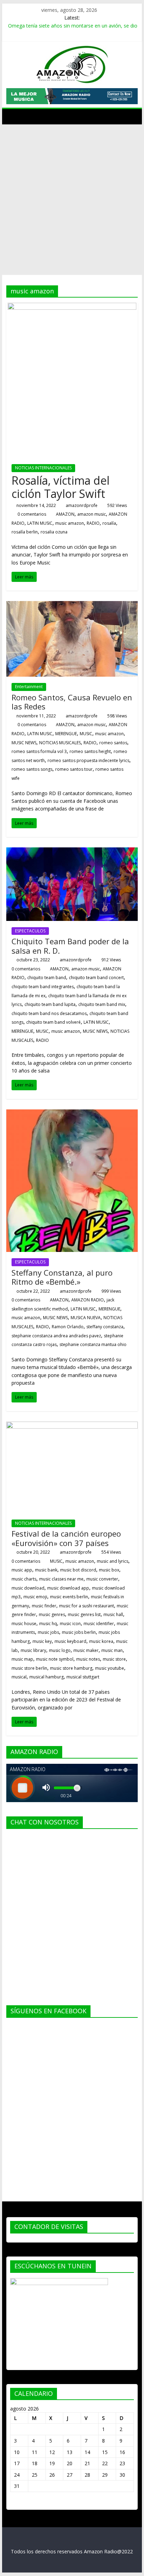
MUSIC (86, 734)
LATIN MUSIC (40, 523)
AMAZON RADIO (88, 1300)
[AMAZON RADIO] (13, 116)
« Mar (17, 2503)
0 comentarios (31, 514)
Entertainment (29, 687)
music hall (113, 1614)
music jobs (48, 1632)
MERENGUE (66, 734)
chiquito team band (47, 978)
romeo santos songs (32, 769)
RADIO (93, 523)
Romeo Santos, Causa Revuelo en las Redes (72, 702)
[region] (72, 96)
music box (109, 1570)
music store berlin (29, 1668)
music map (22, 1659)
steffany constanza (105, 1327)
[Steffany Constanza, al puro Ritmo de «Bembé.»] (72, 1114)
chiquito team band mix (102, 1004)
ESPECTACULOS (30, 931)
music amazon (70, 523)
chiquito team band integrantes (43, 987)
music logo (60, 1650)
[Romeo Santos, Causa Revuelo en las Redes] (72, 605)
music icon (70, 1624)
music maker (86, 1650)
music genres (52, 1614)
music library (33, 1650)
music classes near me (61, 1579)
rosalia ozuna (54, 532)
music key (42, 1641)
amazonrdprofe (82, 505)
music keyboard (70, 1641)
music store (114, 1659)
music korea (101, 1641)
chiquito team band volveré (53, 1022)
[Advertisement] (72, 200)
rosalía (109, 523)
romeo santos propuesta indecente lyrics (88, 760)
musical (19, 1677)
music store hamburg (71, 1668)
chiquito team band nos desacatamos (49, 1013)
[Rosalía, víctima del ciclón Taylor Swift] (72, 307)
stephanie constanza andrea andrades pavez (56, 1336)
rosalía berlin (25, 532)
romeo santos (113, 743)
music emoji (35, 1597)
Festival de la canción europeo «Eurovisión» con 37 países (66, 1538)
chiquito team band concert (96, 978)
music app (22, 1570)
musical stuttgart (83, 1677)
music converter (102, 1579)
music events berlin (69, 1597)
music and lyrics (113, 1561)
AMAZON (65, 514)
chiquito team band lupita (50, 1004)
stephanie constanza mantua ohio (93, 1344)
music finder (44, 1606)
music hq (48, 1624)
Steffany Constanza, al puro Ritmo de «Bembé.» (62, 1277)
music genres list (84, 1614)
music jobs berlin (79, 1632)
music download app (68, 1588)
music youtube (110, 1668)
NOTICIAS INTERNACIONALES (43, 468)
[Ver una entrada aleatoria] (131, 116)
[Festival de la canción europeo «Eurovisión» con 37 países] (72, 1426)
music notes (88, 1659)
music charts (24, 1579)
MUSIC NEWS (24, 743)
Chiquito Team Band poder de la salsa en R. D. (70, 946)
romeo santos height (90, 751)
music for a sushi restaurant (87, 1606)
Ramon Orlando (68, 1327)
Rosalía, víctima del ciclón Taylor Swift (60, 487)
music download (28, 1588)
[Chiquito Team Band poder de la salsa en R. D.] (72, 852)
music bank (46, 1570)
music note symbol (55, 1659)
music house (24, 1624)
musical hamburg (46, 1677)
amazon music (92, 514)
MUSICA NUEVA (86, 1318)
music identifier (99, 1624)
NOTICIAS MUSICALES (60, 743)
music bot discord (78, 1570)
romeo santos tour (74, 769)
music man (112, 1650)
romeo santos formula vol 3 (39, 751)
